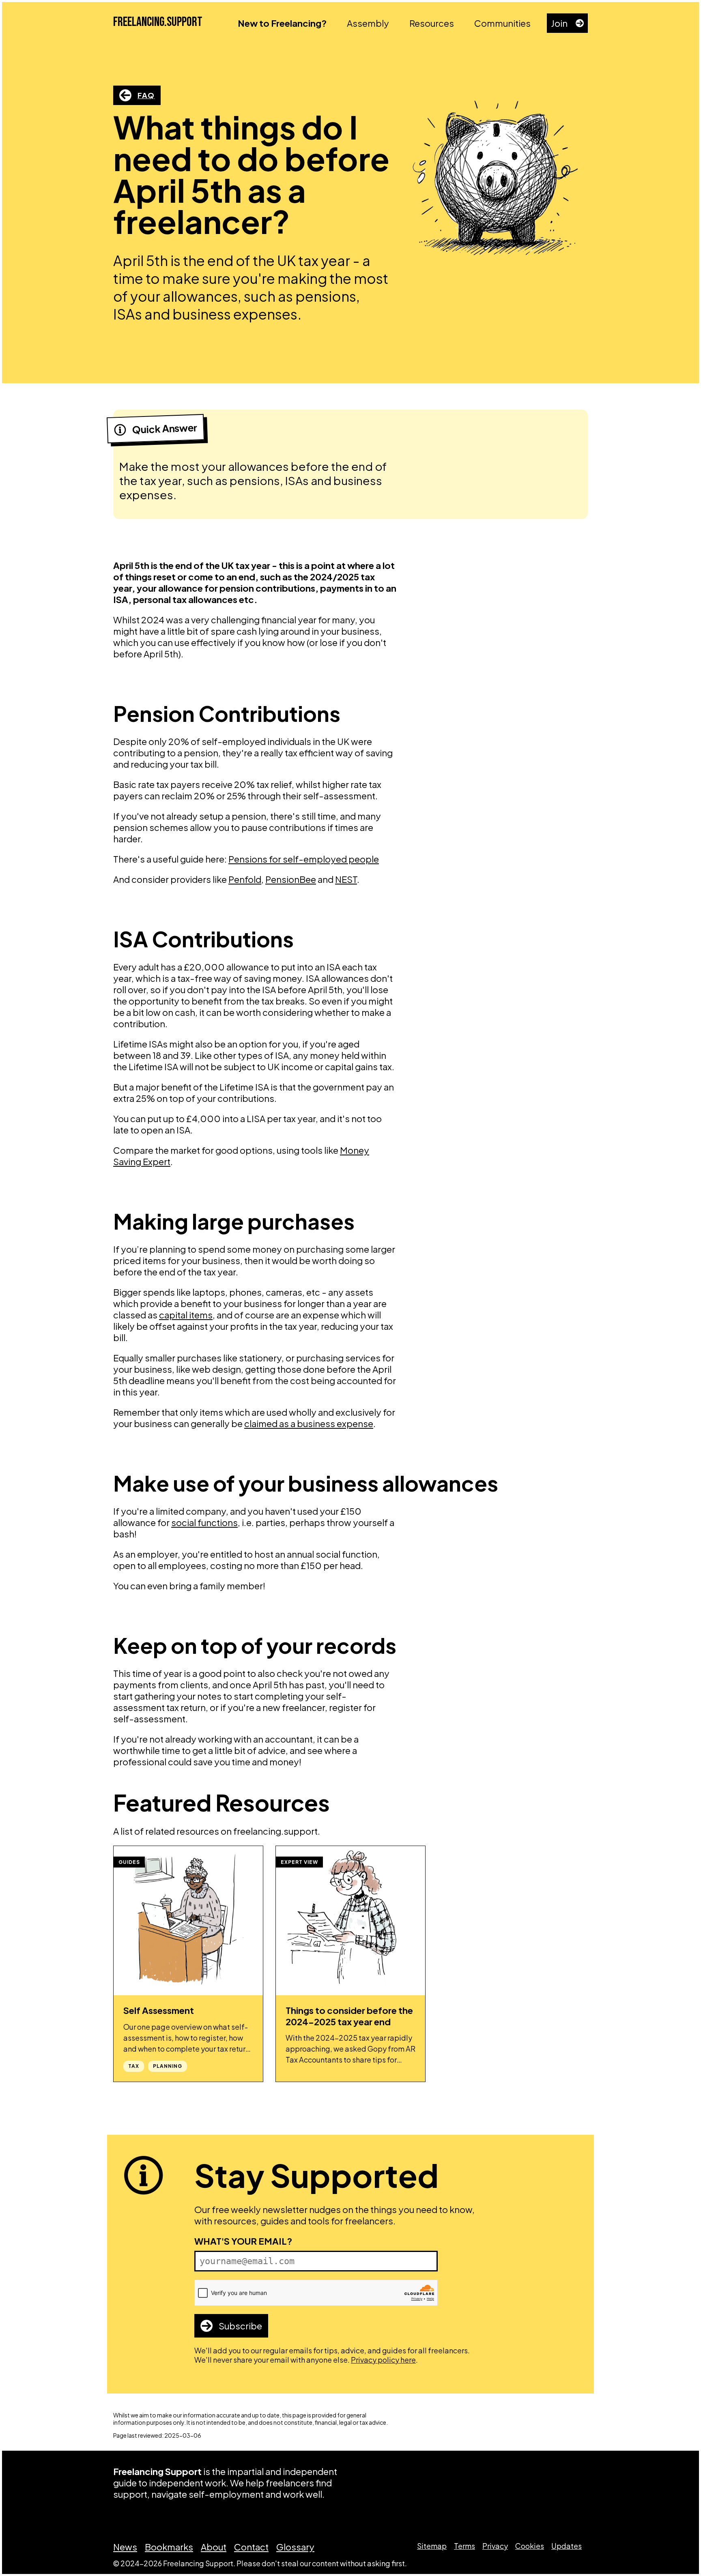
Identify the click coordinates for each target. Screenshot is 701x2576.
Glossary (295, 2547)
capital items (186, 1315)
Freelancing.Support (158, 22)
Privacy (495, 2546)
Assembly (368, 23)
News (125, 2547)
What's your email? (243, 2241)
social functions (204, 1522)
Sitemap (432, 2546)
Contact (251, 2547)
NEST (346, 879)
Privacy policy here (383, 2360)
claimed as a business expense (309, 1423)
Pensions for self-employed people (304, 859)
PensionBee (291, 879)
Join (559, 23)
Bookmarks (169, 2547)
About (214, 2547)
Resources (432, 23)
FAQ (146, 95)
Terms (464, 2546)
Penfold (245, 879)
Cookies (530, 2546)
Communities (502, 23)
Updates (567, 2546)
